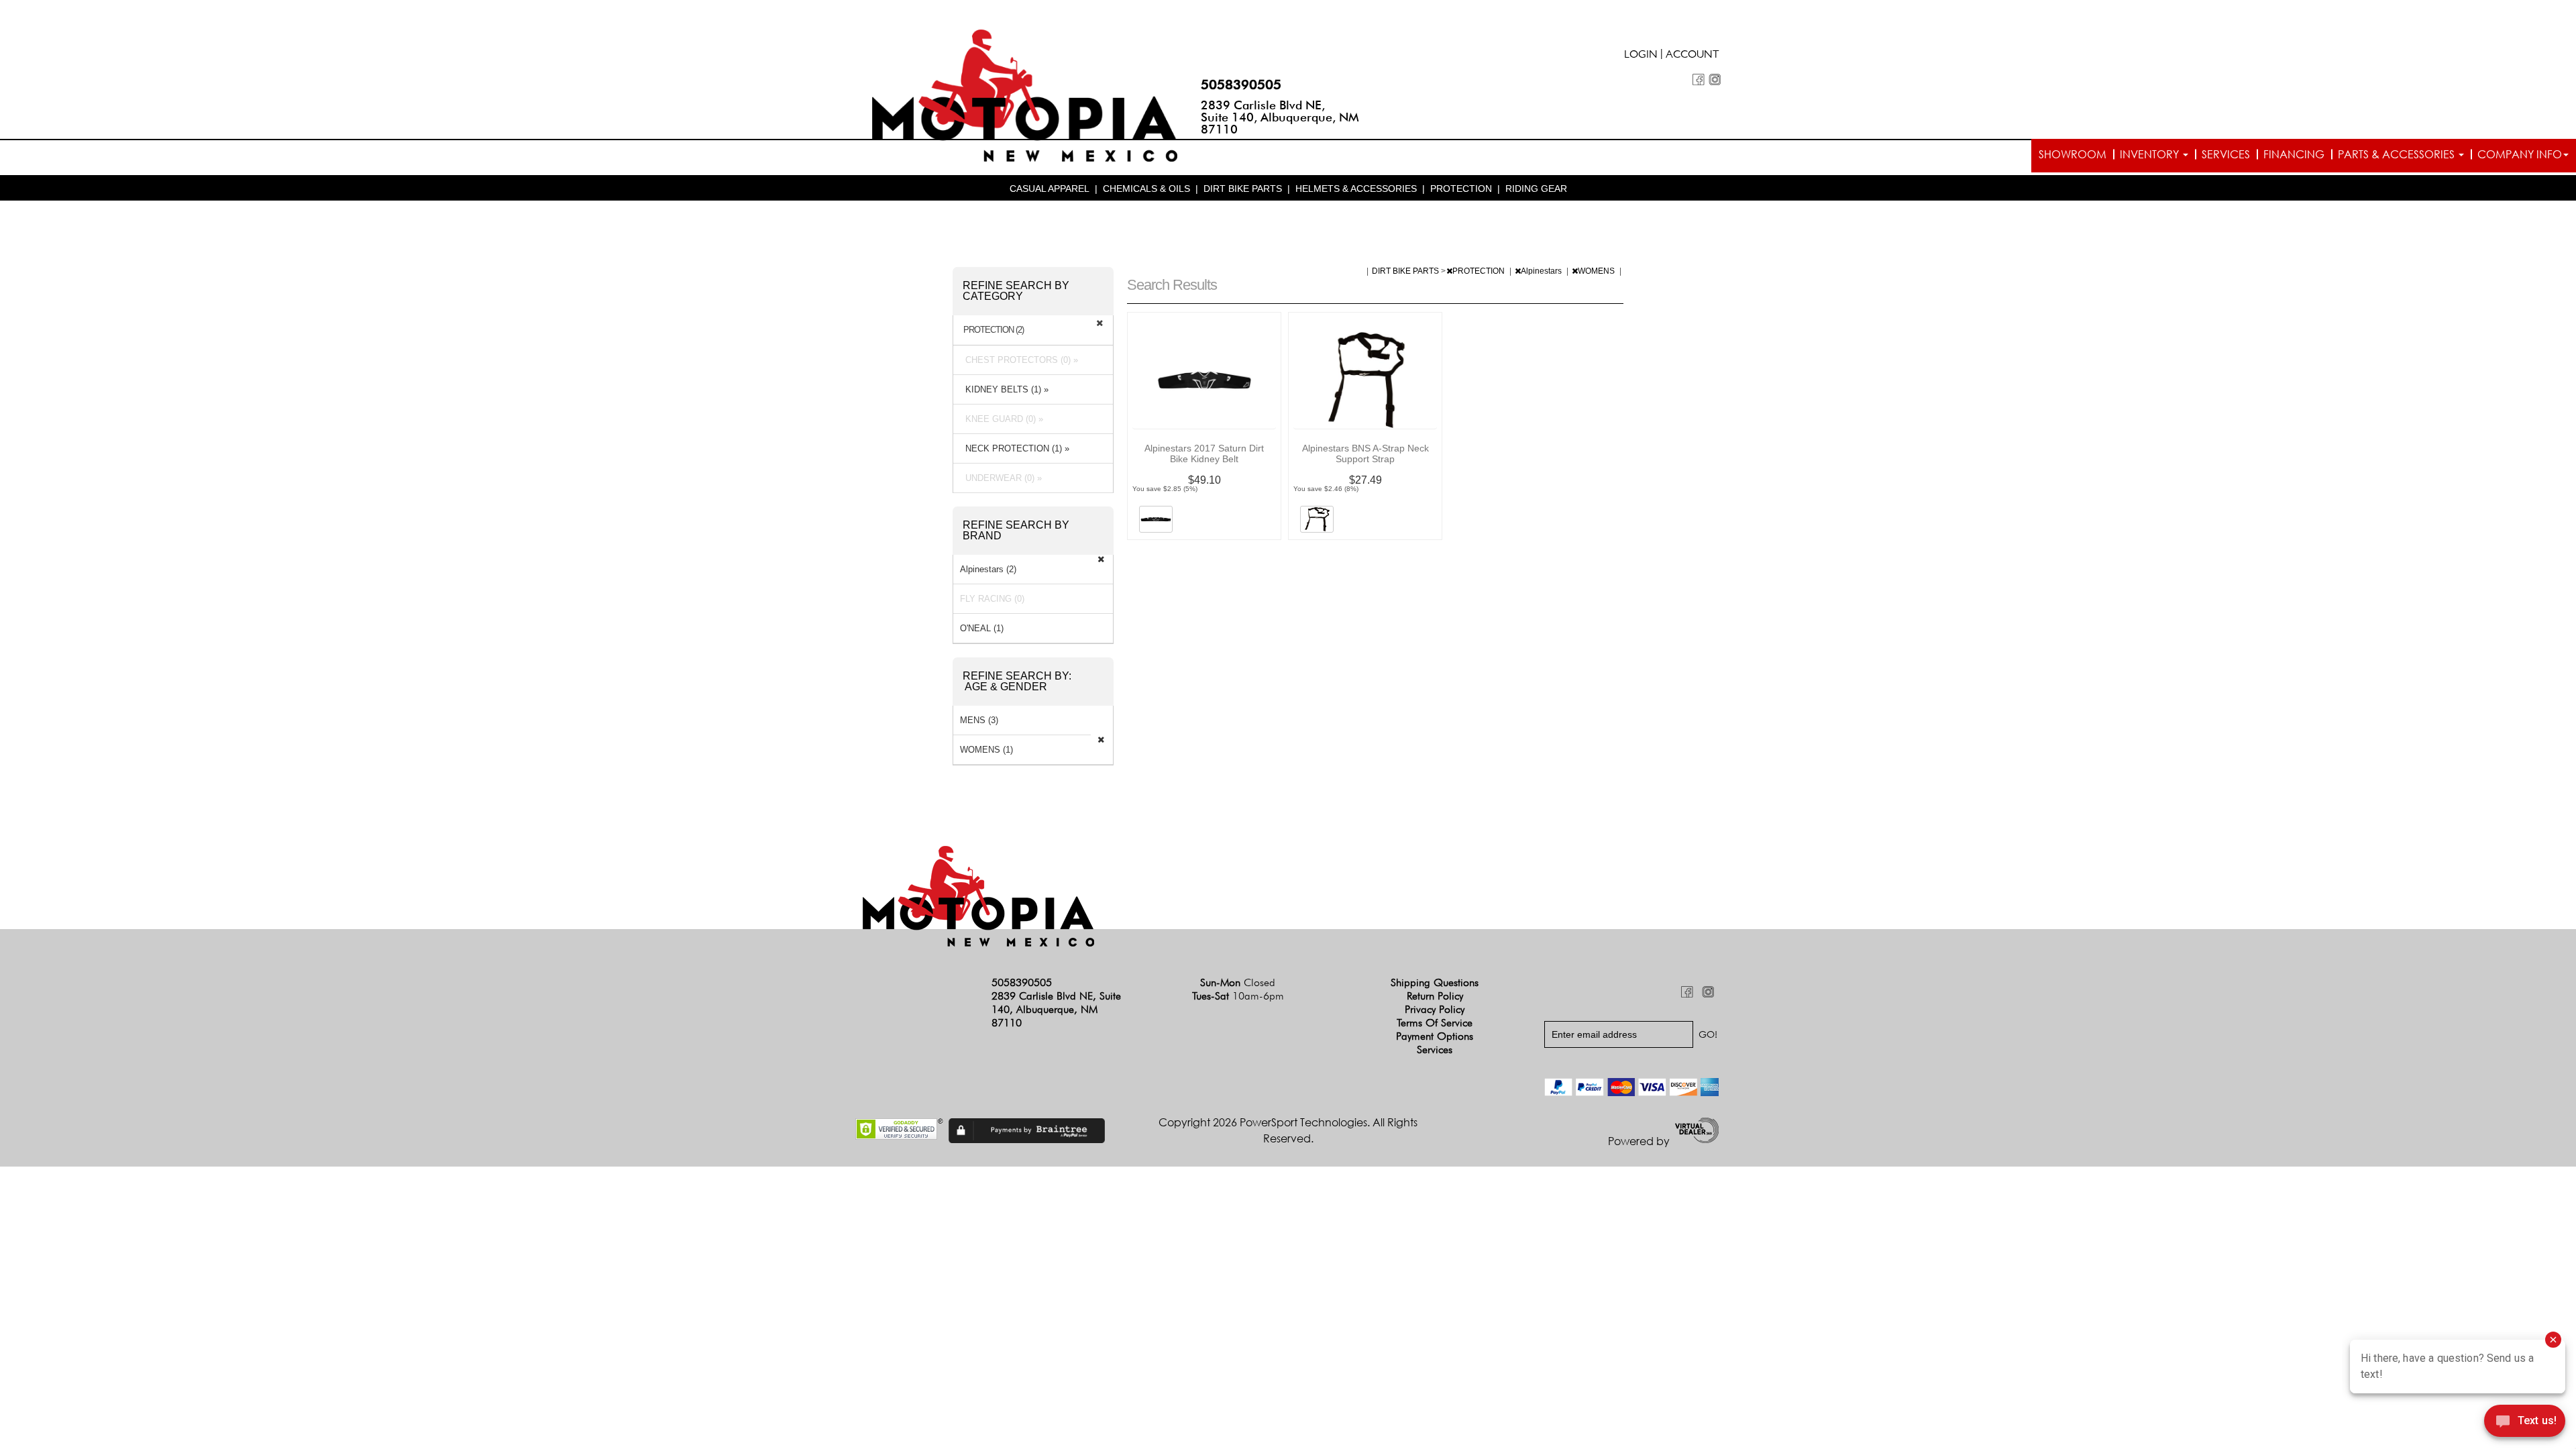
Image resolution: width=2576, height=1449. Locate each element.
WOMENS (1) (986, 750)
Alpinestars (1542, 271)
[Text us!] (2525, 1423)
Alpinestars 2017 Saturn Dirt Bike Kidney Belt (1204, 453)
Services (2226, 154)
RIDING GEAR (1536, 189)
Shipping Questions (1435, 982)
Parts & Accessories (2398, 154)
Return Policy (1435, 996)
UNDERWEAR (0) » (1001, 478)
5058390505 (1241, 85)
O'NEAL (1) (982, 628)
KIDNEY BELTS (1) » (1004, 389)
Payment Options (1435, 1036)
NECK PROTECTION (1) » (1015, 448)
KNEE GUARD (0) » (1002, 419)
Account (1693, 56)
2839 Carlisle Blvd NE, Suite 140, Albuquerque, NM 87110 (1280, 117)
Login (1641, 56)
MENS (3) (979, 720)
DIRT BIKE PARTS (1243, 189)
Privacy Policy (1435, 1009)
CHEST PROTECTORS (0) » (1019, 360)
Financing (2294, 154)
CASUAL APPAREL (1050, 189)
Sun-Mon (1238, 982)
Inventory (2151, 154)
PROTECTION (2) (994, 330)
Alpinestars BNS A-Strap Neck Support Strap (1365, 453)
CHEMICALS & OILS (1146, 189)
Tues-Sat (1238, 996)
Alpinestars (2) (988, 569)
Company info (2520, 154)
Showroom (2073, 154)
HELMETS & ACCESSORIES (1356, 189)
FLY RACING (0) (992, 599)
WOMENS (1597, 271)
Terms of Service (1435, 1023)
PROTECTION (1461, 189)
